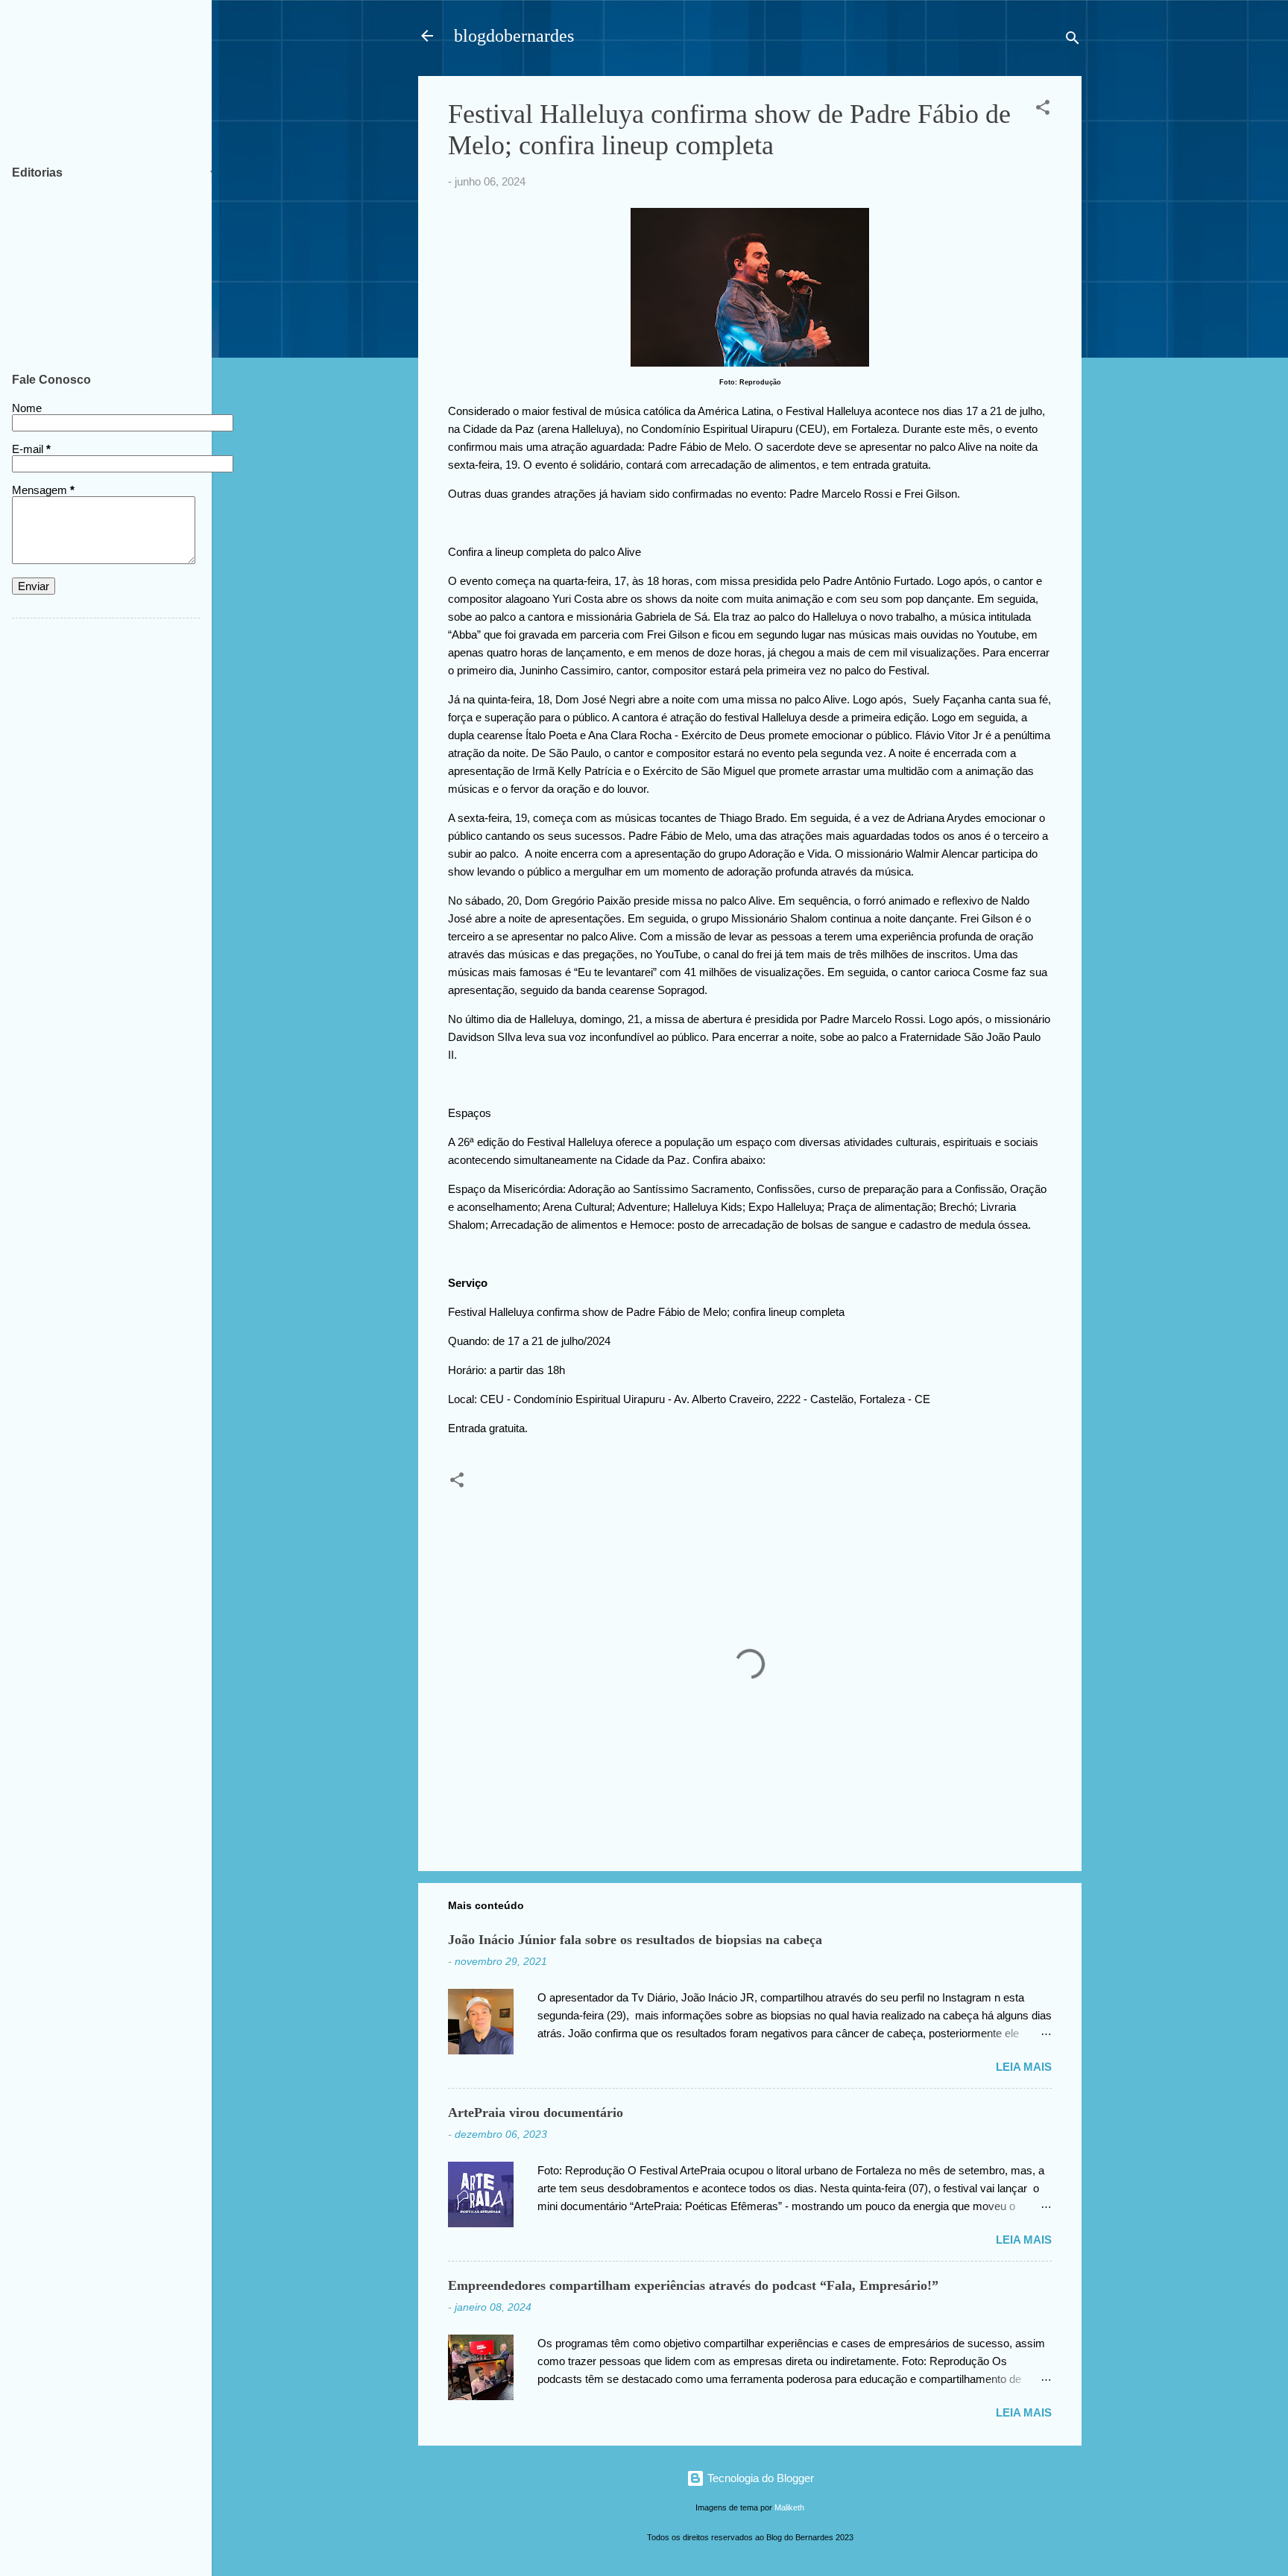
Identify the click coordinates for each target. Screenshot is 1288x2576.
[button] (1043, 110)
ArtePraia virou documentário (536, 2113)
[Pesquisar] (1073, 41)
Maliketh (789, 2507)
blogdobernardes (514, 36)
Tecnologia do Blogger (759, 2478)
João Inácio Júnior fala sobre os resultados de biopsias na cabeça (635, 1940)
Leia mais (1024, 2067)
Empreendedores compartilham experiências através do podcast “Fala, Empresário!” (693, 2285)
